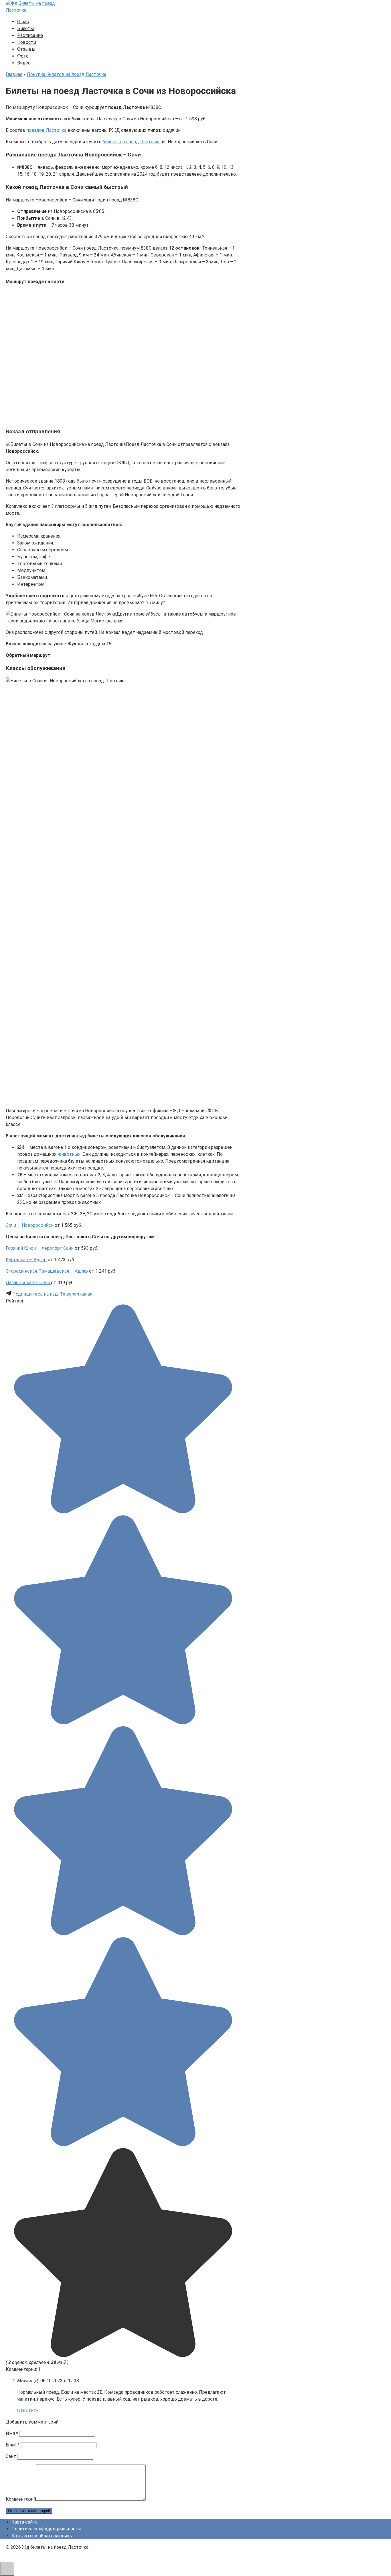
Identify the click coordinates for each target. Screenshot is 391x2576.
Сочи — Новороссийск (30, 1225)
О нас (23, 22)
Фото (23, 56)
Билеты (26, 29)
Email (13, 2445)
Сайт (11, 2456)
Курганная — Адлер (26, 1260)
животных (69, 1154)
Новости (27, 42)
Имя (12, 2433)
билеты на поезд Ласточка (132, 142)
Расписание (30, 35)
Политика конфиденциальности (46, 2529)
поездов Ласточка (46, 130)
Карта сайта (24, 2522)
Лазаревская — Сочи (28, 1283)
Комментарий (21, 2499)
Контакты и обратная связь (42, 2536)
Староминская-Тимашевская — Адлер (47, 1271)
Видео (24, 63)
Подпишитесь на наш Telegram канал (52, 1294)
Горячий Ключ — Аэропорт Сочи (40, 1248)
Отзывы (26, 49)
